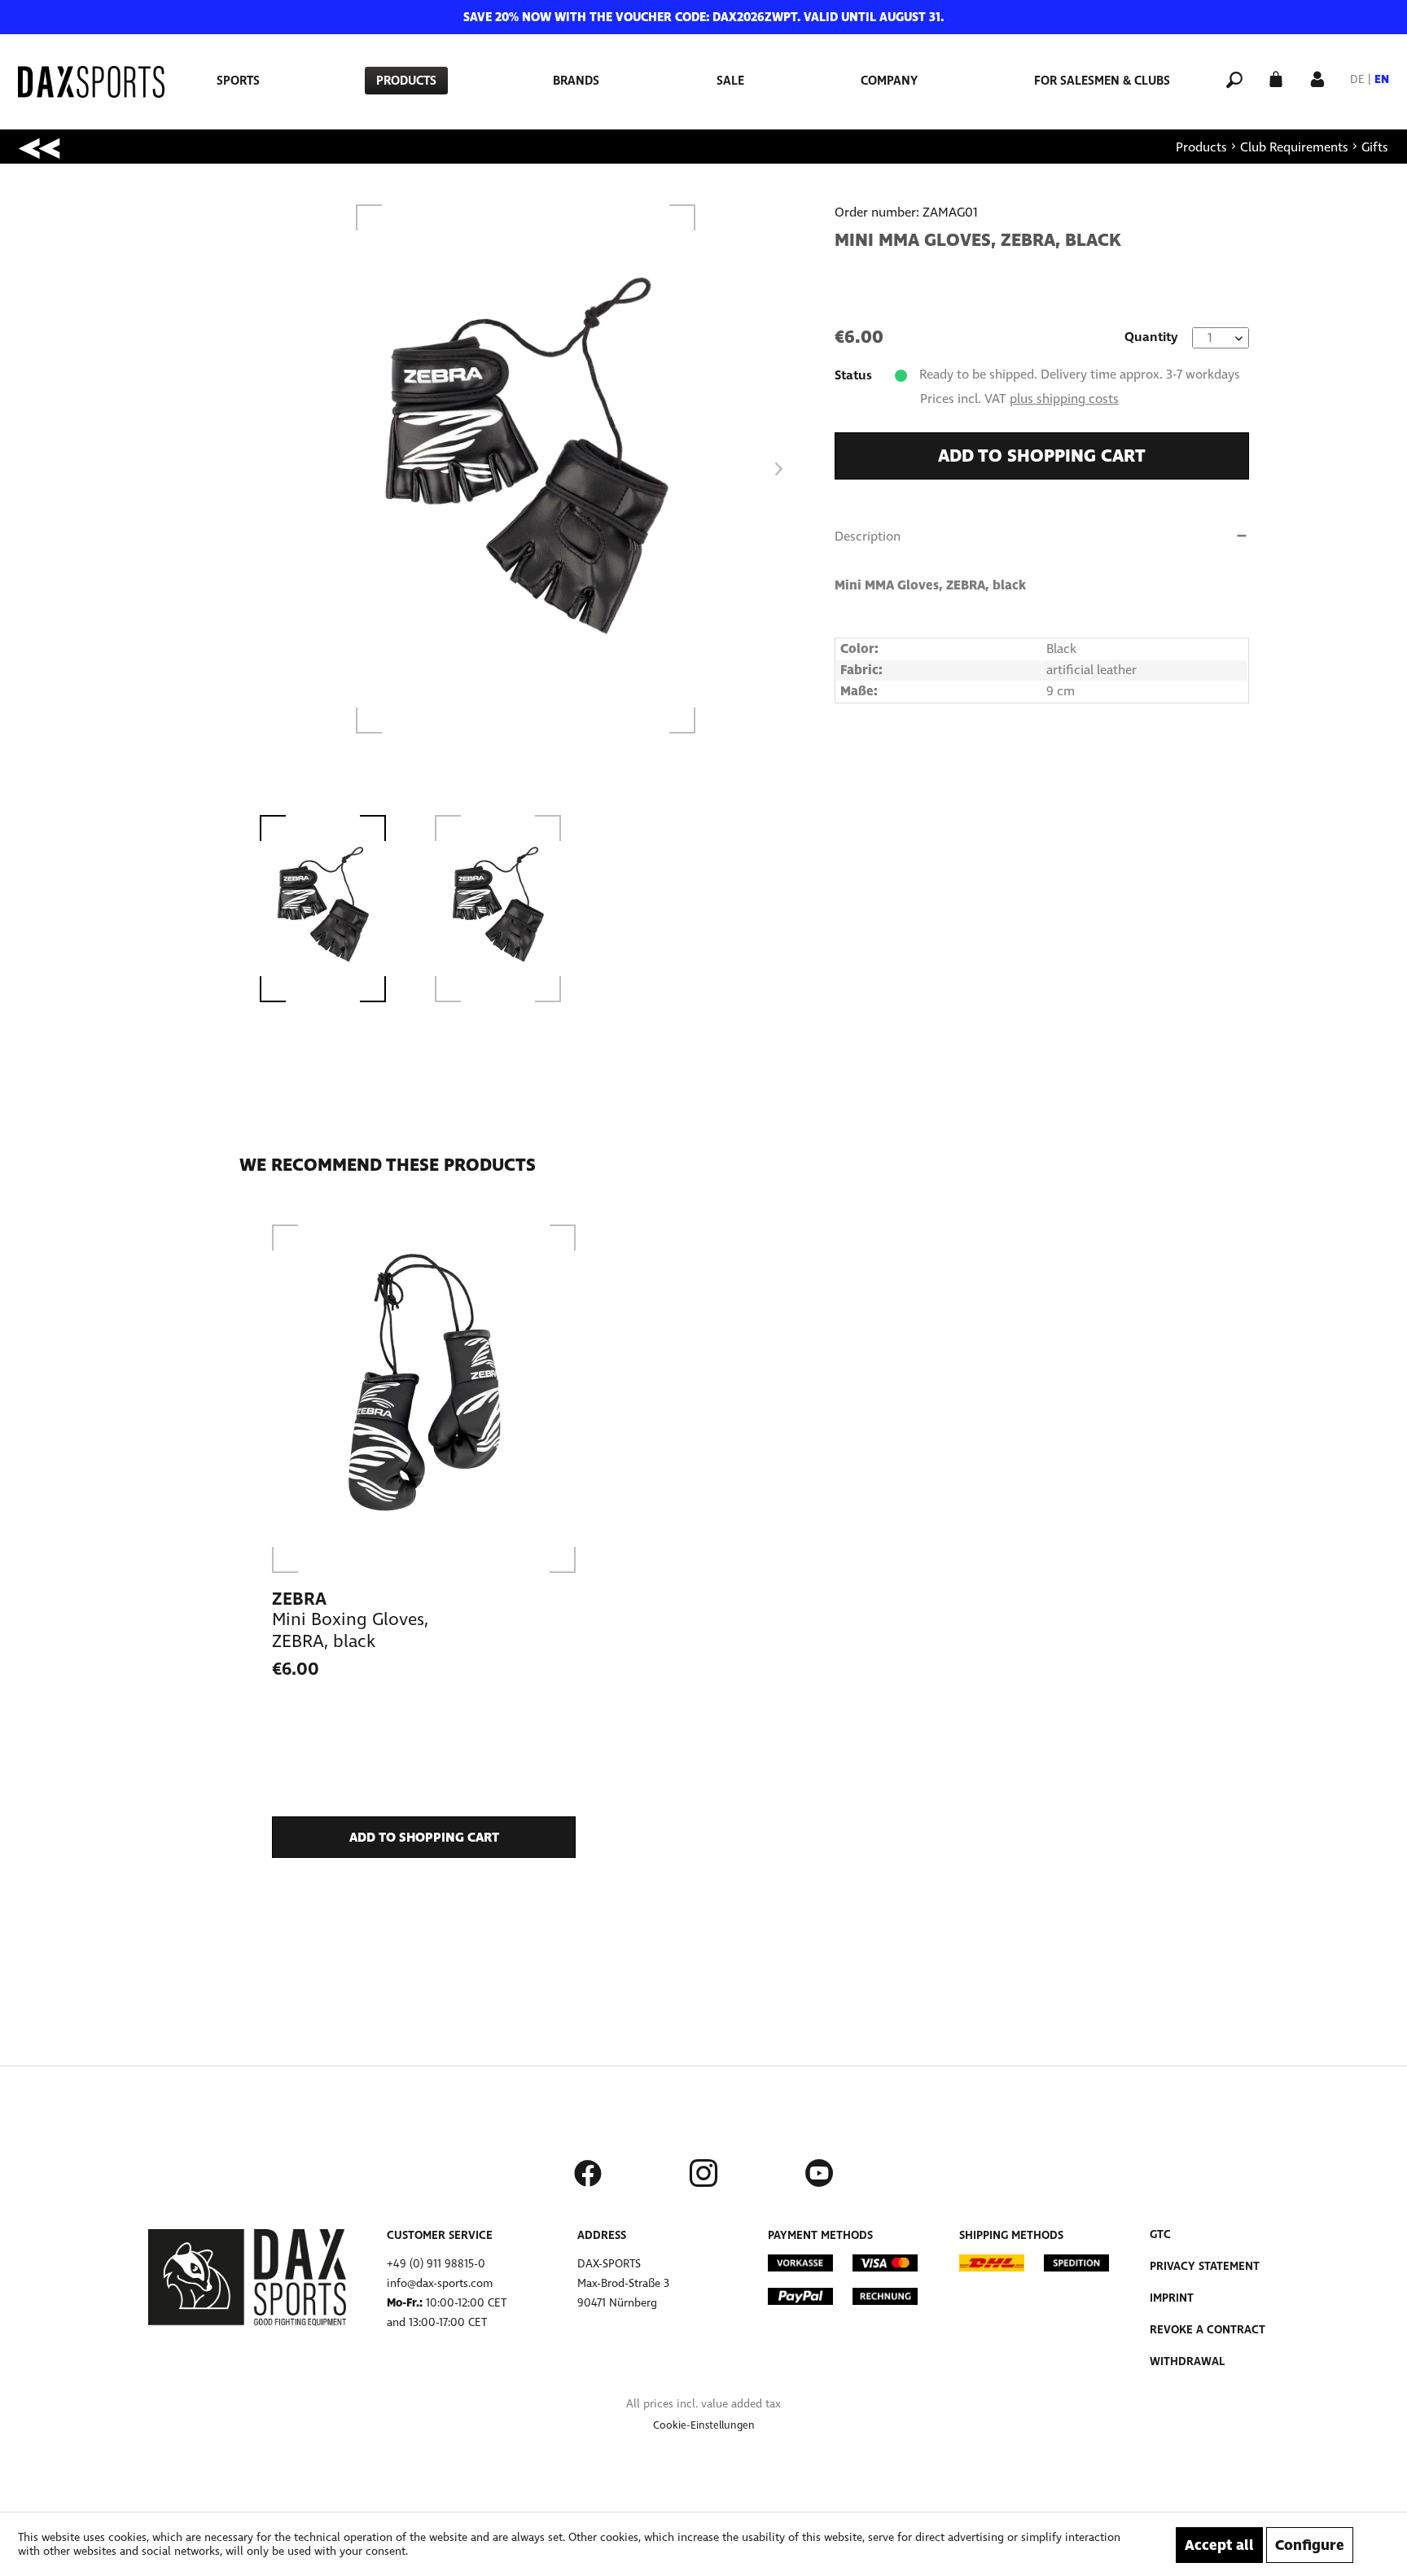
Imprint (1172, 2298)
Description (868, 536)
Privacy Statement (1205, 2266)
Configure (1310, 2545)
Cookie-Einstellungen (704, 2425)
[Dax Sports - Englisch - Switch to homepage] (91, 82)
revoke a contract (1208, 2330)
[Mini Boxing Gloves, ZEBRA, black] (424, 1399)
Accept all (1219, 2545)
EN (1382, 79)
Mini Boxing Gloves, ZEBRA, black (350, 1630)
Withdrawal (1187, 2361)
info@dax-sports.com (440, 2283)
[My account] (1317, 78)
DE (1357, 79)
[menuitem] (238, 81)
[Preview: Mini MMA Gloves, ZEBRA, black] (338, 909)
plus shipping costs (1064, 399)
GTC (1160, 2234)
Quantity (1151, 337)
